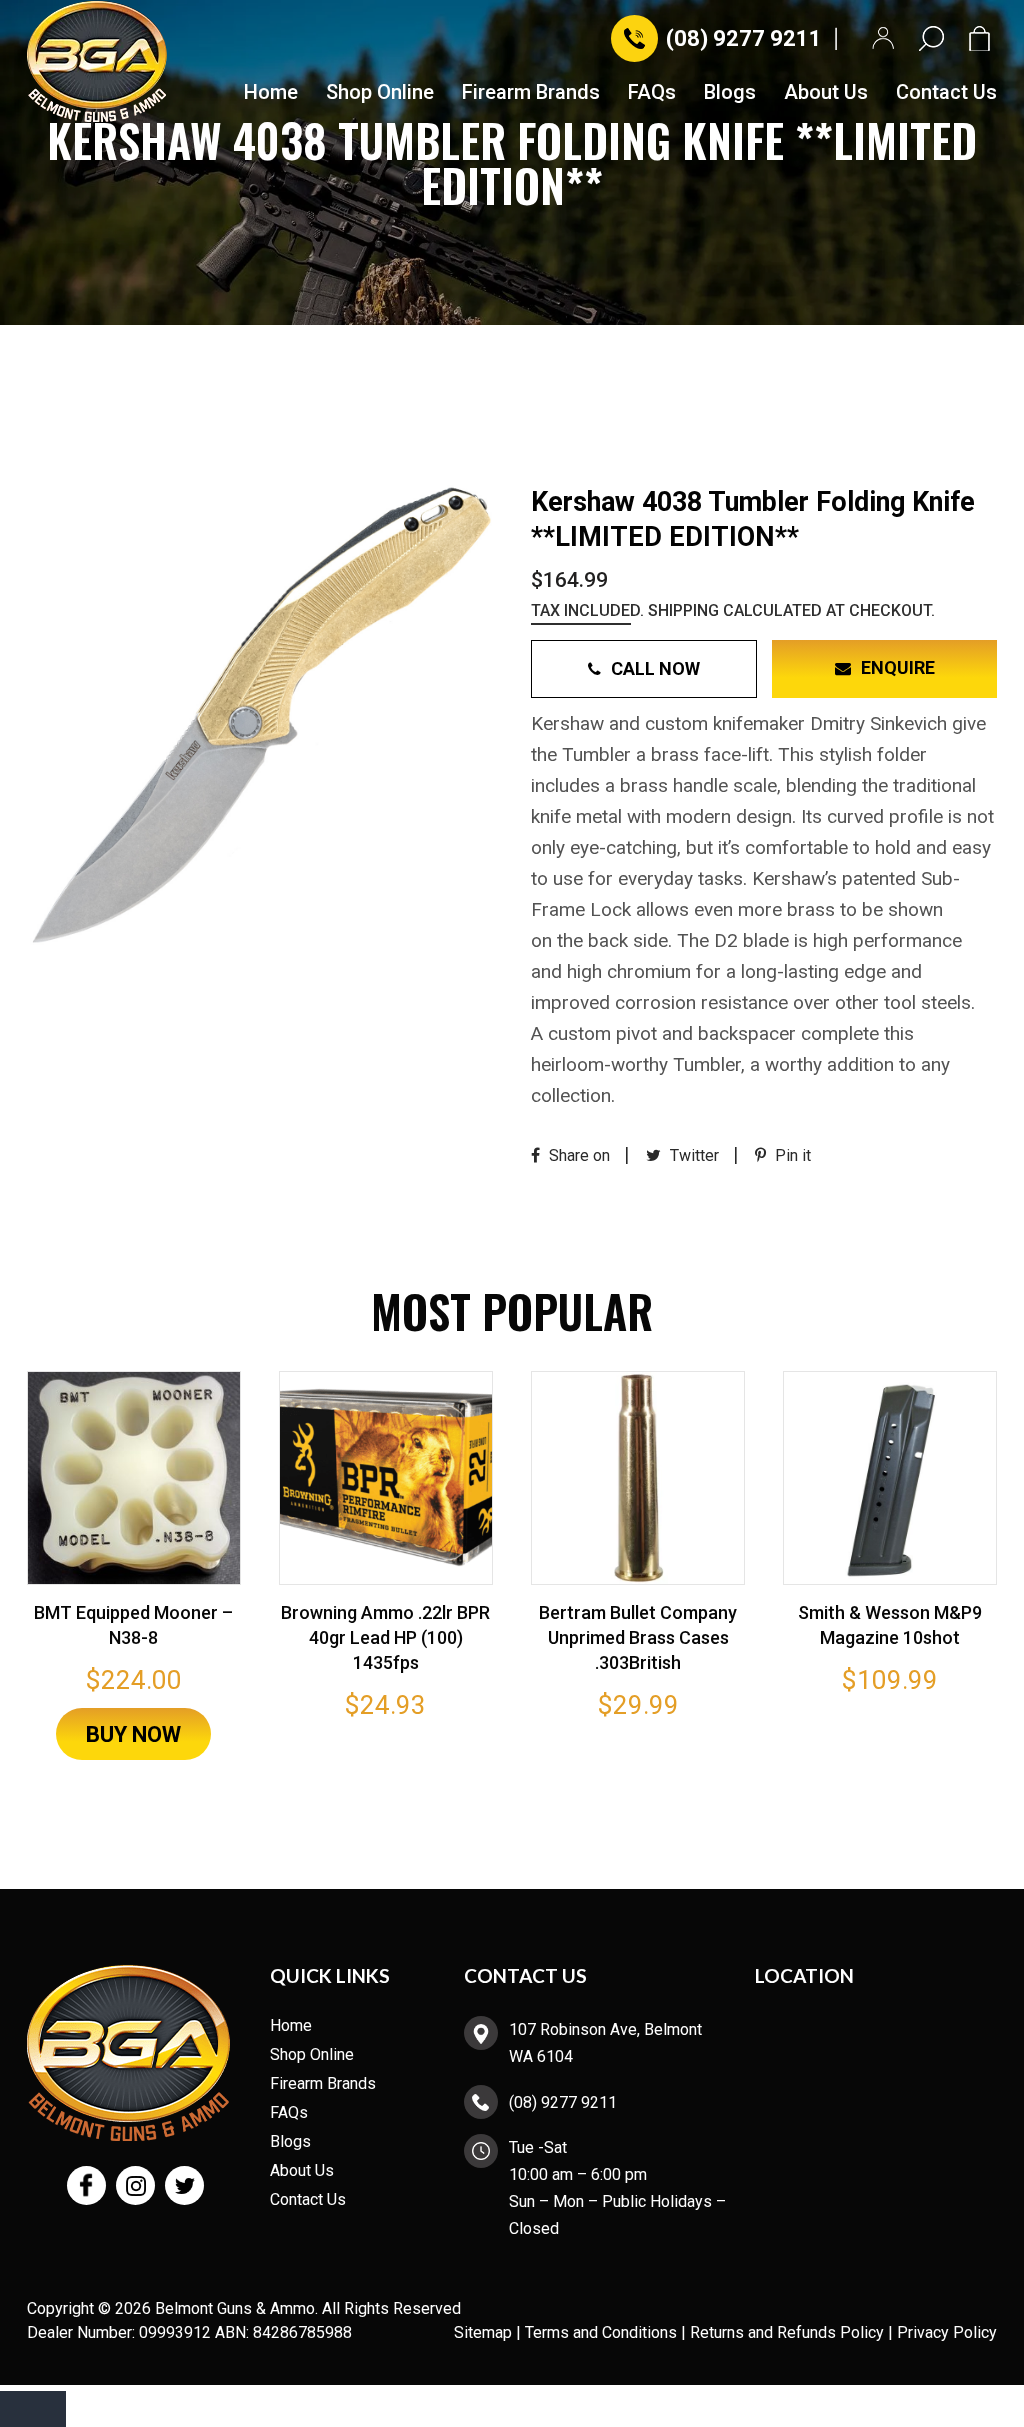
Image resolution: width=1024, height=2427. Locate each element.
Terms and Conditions (601, 2332)
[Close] (33, 2409)
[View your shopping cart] (983, 38)
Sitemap (483, 2332)
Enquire (898, 667)
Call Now (655, 668)
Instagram (135, 2185)
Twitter (692, 1155)
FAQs (652, 93)
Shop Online (380, 93)
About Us (826, 93)
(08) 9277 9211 (744, 38)
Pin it (791, 1155)
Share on (577, 1155)
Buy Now (133, 1734)
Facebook (86, 2185)
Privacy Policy (947, 2332)
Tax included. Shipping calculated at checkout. (733, 610)
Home (271, 93)
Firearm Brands (531, 93)
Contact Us (946, 93)
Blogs (730, 93)
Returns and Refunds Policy (787, 2332)
